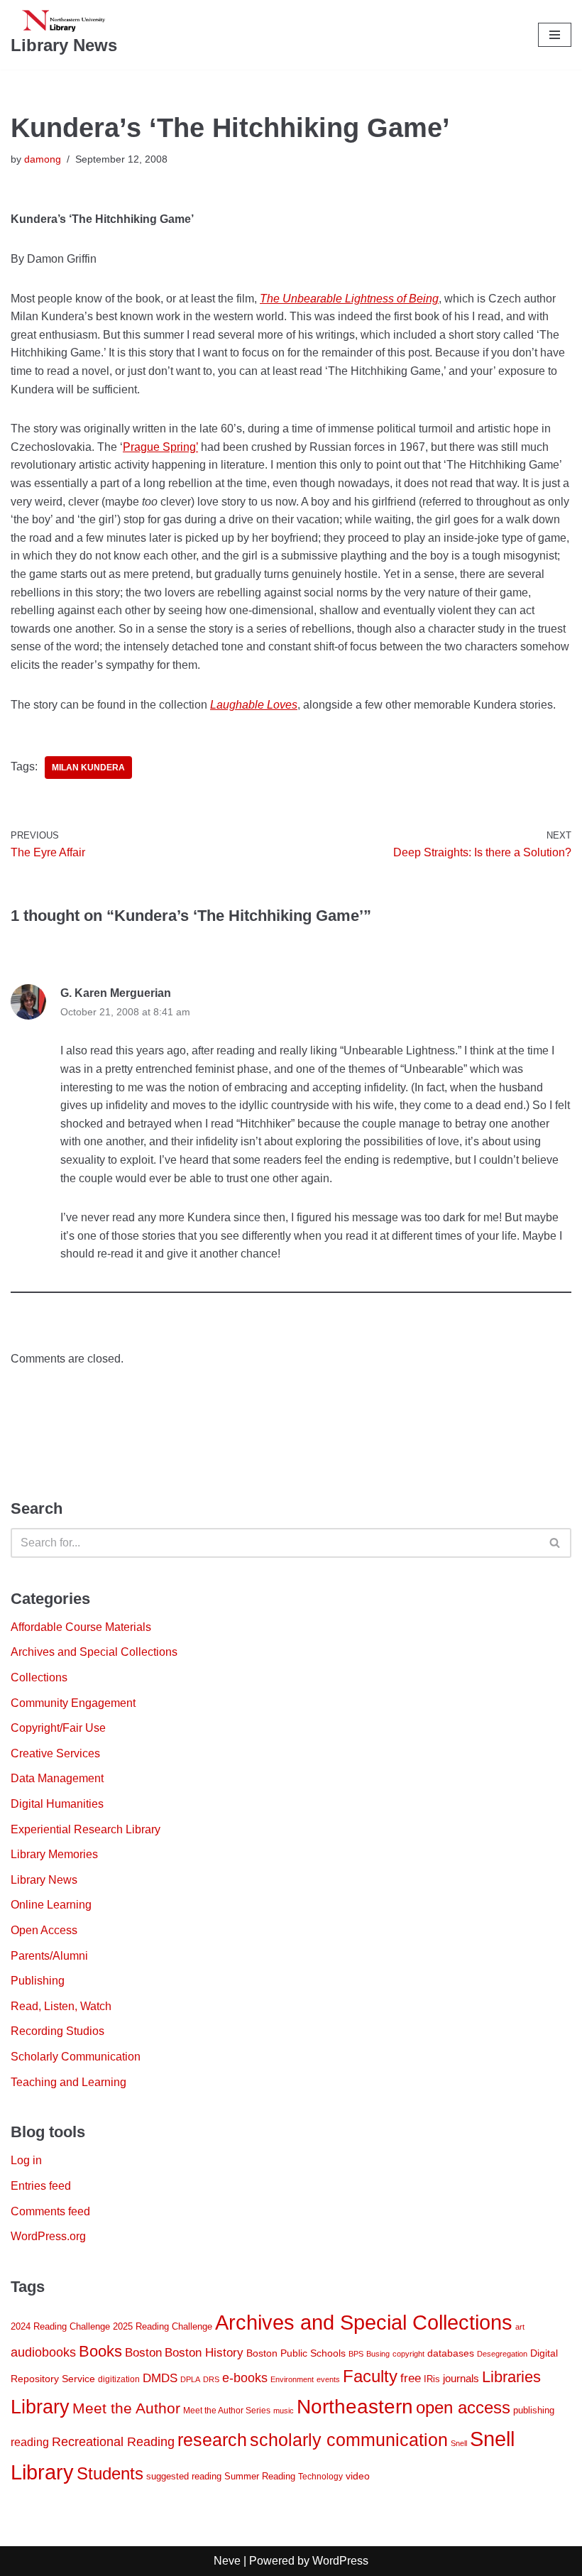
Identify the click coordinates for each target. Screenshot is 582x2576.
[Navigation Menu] (555, 35)
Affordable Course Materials (81, 1627)
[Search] (555, 1543)
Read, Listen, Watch (61, 2006)
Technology (320, 2477)
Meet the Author (126, 2408)
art (520, 2327)
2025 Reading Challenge (163, 2326)
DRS (211, 2379)
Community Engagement (73, 1703)
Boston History (204, 2353)
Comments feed (50, 2211)
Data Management (57, 1778)
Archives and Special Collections (94, 1652)
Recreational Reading (113, 2442)
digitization (119, 2379)
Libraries (511, 2377)
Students (110, 2473)
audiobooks (43, 2352)
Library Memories (54, 1854)
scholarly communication (349, 2440)
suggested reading (184, 2476)
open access (463, 2408)
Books (100, 2352)
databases (451, 2353)
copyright (408, 2354)
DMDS (160, 2378)
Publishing (38, 1981)
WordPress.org (48, 2236)
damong (43, 159)
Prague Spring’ (160, 447)
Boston (143, 2352)
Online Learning (51, 1905)
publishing (534, 2410)
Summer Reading (260, 2476)
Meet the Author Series (227, 2411)
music (284, 2411)
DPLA (190, 2379)
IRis (432, 2379)
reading (30, 2442)
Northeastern (355, 2406)
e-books (245, 2378)
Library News (44, 1880)
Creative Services (55, 1753)
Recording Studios (57, 2031)
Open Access (44, 1930)
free (411, 2378)
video (358, 2476)
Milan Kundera (88, 768)
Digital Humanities (57, 1804)
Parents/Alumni (49, 1956)
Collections (39, 1677)
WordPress (340, 2561)
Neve (227, 2561)
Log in (26, 2160)
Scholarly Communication (76, 2057)
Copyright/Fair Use (58, 1728)
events (328, 2379)
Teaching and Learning (68, 2082)
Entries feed (41, 2186)
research (212, 2440)
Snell (459, 2443)
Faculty (370, 2376)
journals (461, 2378)
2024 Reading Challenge (60, 2326)
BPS (356, 2354)
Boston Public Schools (296, 2353)
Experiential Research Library (86, 1829)
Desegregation (502, 2354)
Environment (292, 2379)
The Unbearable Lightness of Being (349, 299)
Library (40, 2407)
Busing (378, 2354)
